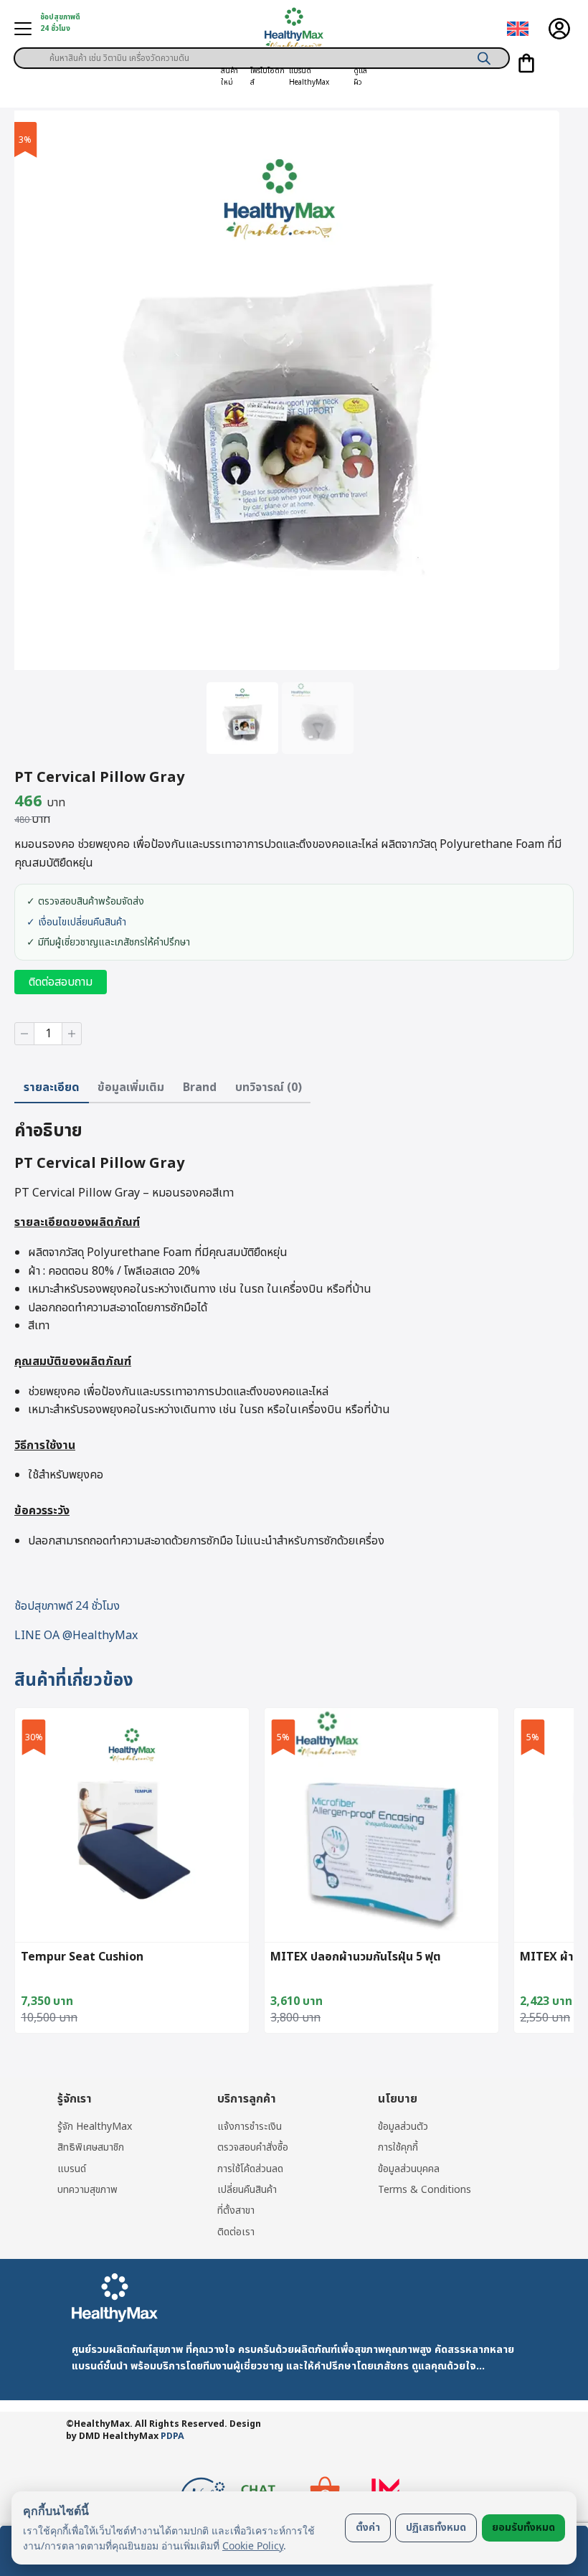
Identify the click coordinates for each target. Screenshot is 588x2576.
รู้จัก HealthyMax (95, 2127)
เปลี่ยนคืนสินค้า (247, 2190)
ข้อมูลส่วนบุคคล (409, 2169)
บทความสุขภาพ (87, 2190)
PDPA (172, 2436)
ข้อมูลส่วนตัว (403, 2127)
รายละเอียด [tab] (52, 1088)
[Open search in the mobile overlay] (262, 53)
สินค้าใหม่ (229, 77)
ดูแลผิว (360, 77)
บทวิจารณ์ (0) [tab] (269, 1088)
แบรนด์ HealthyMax (309, 77)
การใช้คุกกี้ (398, 2147)
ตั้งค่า (368, 2528)
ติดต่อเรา (236, 2232)
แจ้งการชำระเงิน (250, 2127)
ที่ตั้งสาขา (236, 2211)
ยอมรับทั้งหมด (523, 2528)
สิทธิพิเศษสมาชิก (91, 2147)
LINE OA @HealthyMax (76, 1636)
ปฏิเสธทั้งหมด (436, 2528)
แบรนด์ (72, 2169)
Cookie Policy (253, 2546)
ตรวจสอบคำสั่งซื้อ (253, 2147)
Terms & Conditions (425, 2190)
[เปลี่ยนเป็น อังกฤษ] (518, 29)
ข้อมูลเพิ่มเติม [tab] (131, 1088)
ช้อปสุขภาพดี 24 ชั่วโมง (67, 1606)
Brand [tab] (200, 1088)
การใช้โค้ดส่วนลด (250, 2169)
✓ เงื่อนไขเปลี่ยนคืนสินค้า (76, 923)
